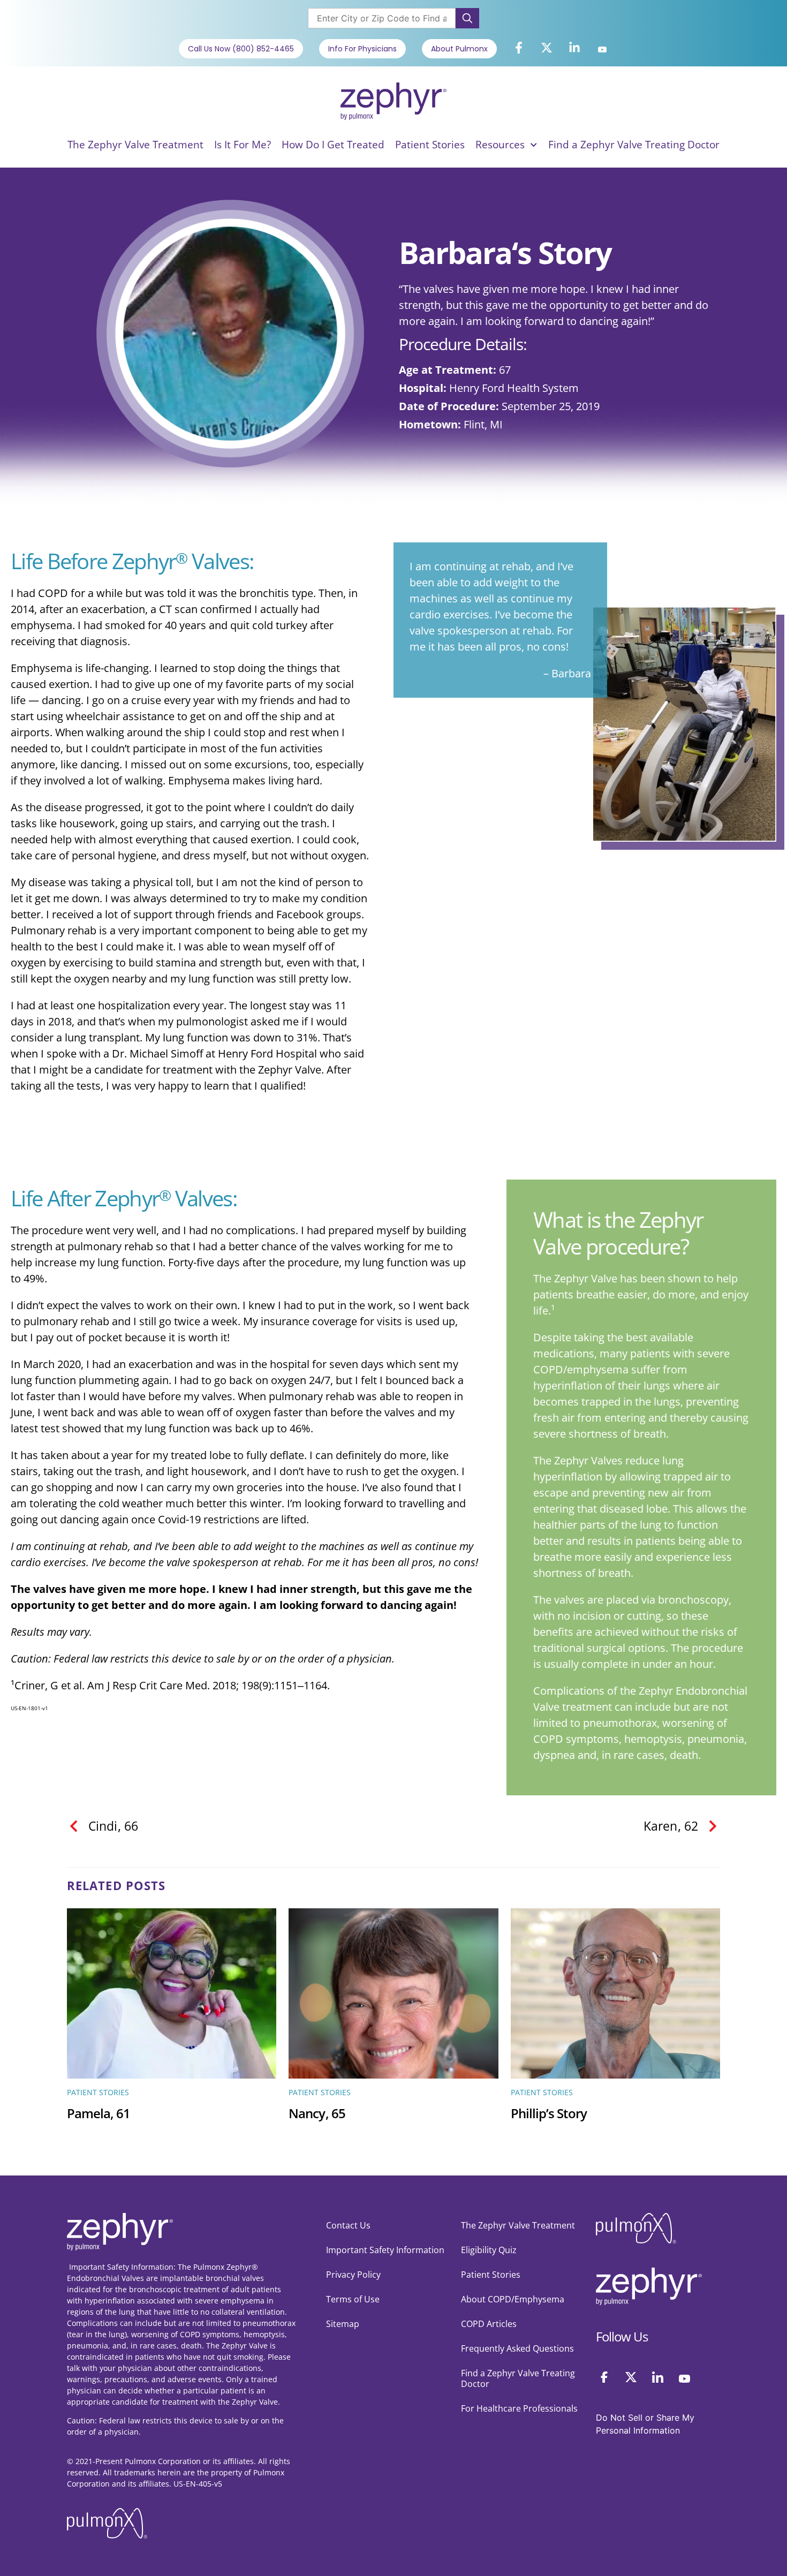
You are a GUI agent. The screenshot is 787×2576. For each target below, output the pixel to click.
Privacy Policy (353, 2275)
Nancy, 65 (317, 2114)
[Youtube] (602, 50)
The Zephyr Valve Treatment (135, 145)
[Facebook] (604, 2377)
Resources (500, 145)
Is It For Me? (243, 145)
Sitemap (343, 2324)
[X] (631, 2377)
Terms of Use (353, 2299)
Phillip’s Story (549, 2114)
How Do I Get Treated (333, 145)
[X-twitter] (547, 48)
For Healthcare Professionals (519, 2408)
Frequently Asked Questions (517, 2348)
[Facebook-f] (519, 48)
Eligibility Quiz (489, 2250)
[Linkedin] (658, 2377)
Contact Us (348, 2225)
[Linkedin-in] (574, 48)
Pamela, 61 (99, 2114)
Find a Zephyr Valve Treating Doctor (634, 145)
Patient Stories (430, 145)
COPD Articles (489, 2324)
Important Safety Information (385, 2250)
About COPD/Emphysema (513, 2299)
